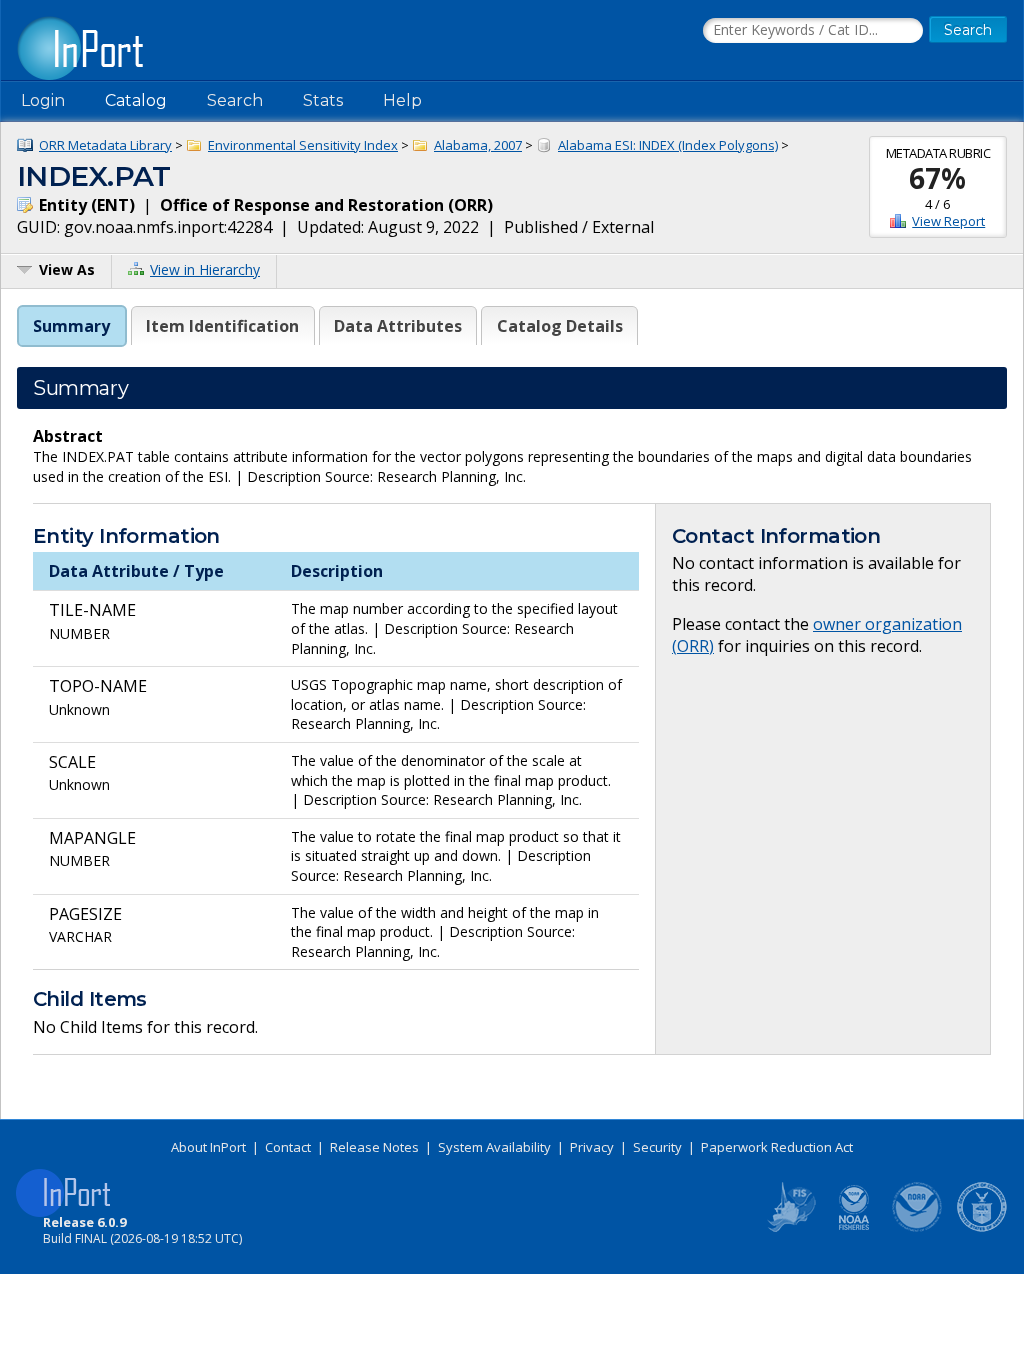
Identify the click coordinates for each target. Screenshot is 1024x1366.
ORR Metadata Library (105, 145)
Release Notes (374, 1147)
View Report (948, 221)
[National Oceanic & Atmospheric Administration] (918, 1228)
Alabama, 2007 (478, 145)
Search (235, 100)
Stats (323, 100)
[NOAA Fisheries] (854, 1228)
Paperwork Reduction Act (777, 1147)
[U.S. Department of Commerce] (982, 1228)
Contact (288, 1147)
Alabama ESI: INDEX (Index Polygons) (668, 145)
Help (402, 100)
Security (657, 1147)
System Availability (494, 1147)
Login (43, 100)
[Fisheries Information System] (790, 1228)
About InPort (208, 1147)
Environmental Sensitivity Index (303, 145)
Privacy (592, 1147)
